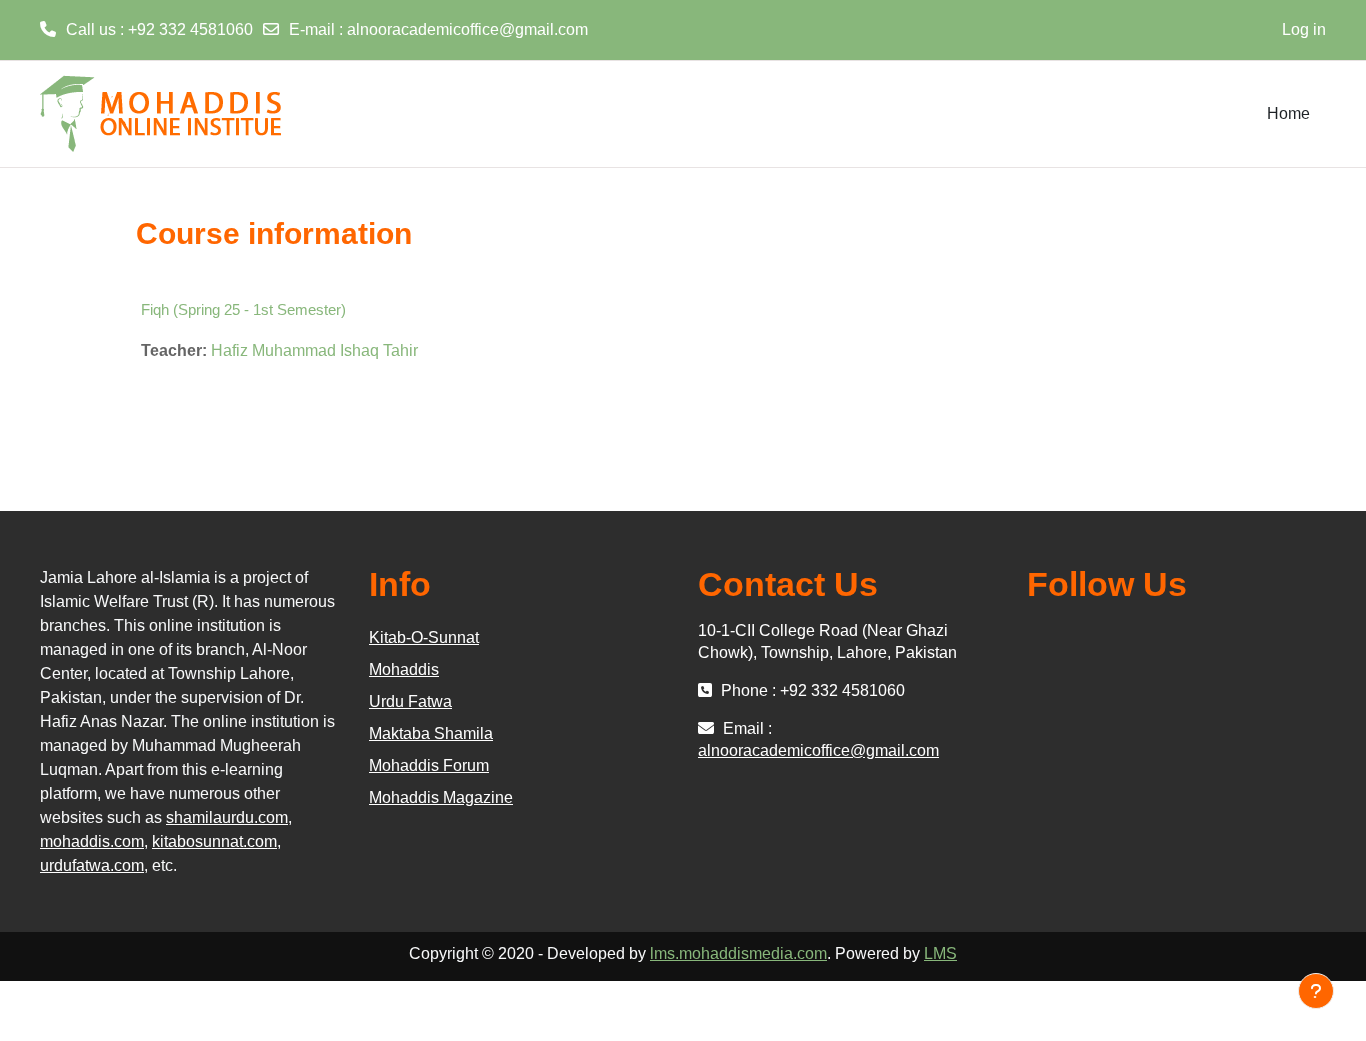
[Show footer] (1316, 991)
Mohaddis (404, 669)
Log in (1304, 29)
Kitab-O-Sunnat (424, 637)
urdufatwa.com (92, 865)
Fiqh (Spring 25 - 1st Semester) (243, 309)
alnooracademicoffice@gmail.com (467, 29)
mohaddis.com (92, 841)
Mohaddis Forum (429, 765)
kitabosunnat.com (214, 841)
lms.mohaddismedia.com (738, 953)
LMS (940, 953)
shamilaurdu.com (227, 817)
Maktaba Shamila (431, 733)
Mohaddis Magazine (441, 797)
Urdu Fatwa (410, 701)
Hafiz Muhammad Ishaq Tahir (314, 350)
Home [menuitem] (1288, 113)
